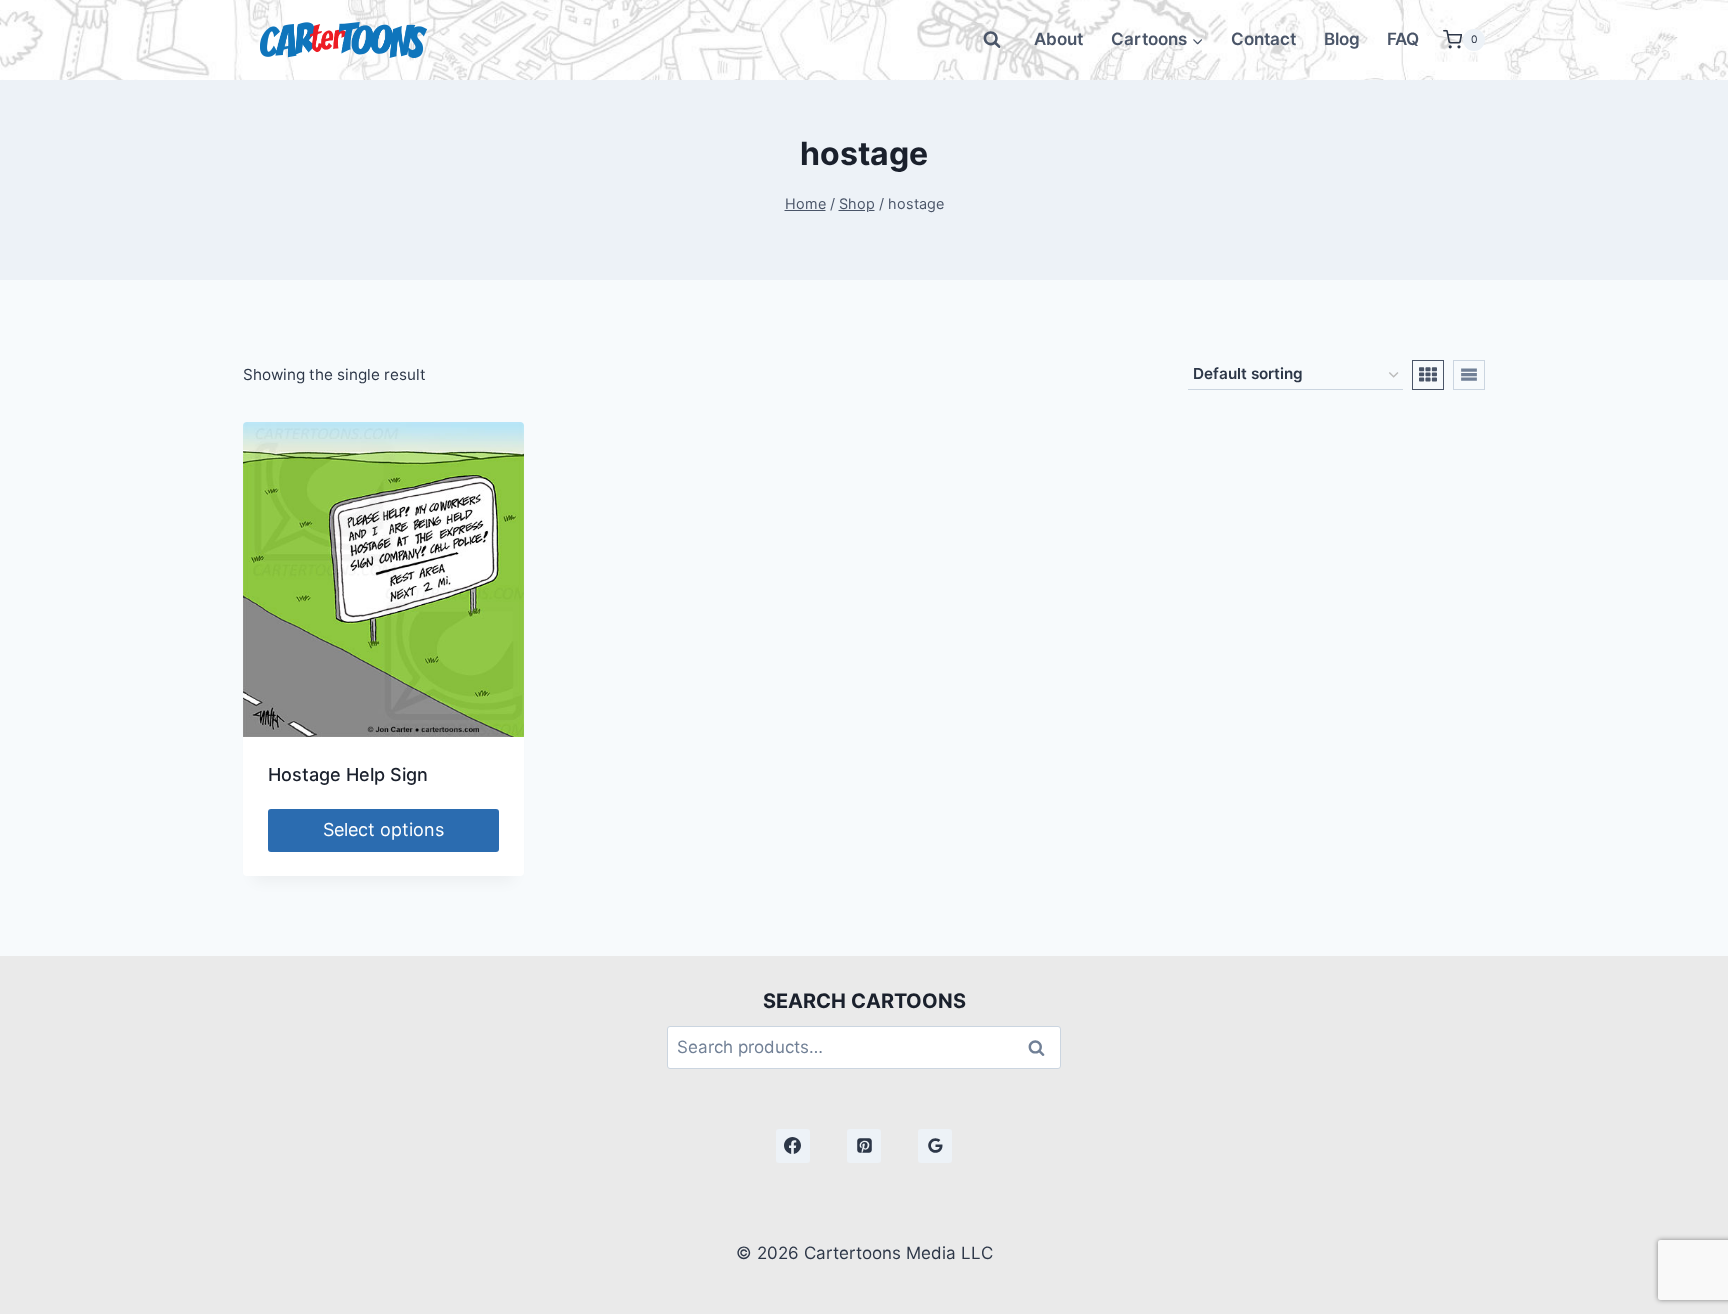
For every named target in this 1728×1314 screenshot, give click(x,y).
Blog (1342, 39)
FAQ (1403, 39)
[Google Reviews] (935, 1146)
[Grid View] (1428, 375)
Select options (383, 829)
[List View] (1469, 375)
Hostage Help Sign (348, 774)
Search (1042, 1047)
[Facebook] (793, 1146)
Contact (1263, 39)
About (1058, 39)
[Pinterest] (864, 1146)
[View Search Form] (992, 40)
